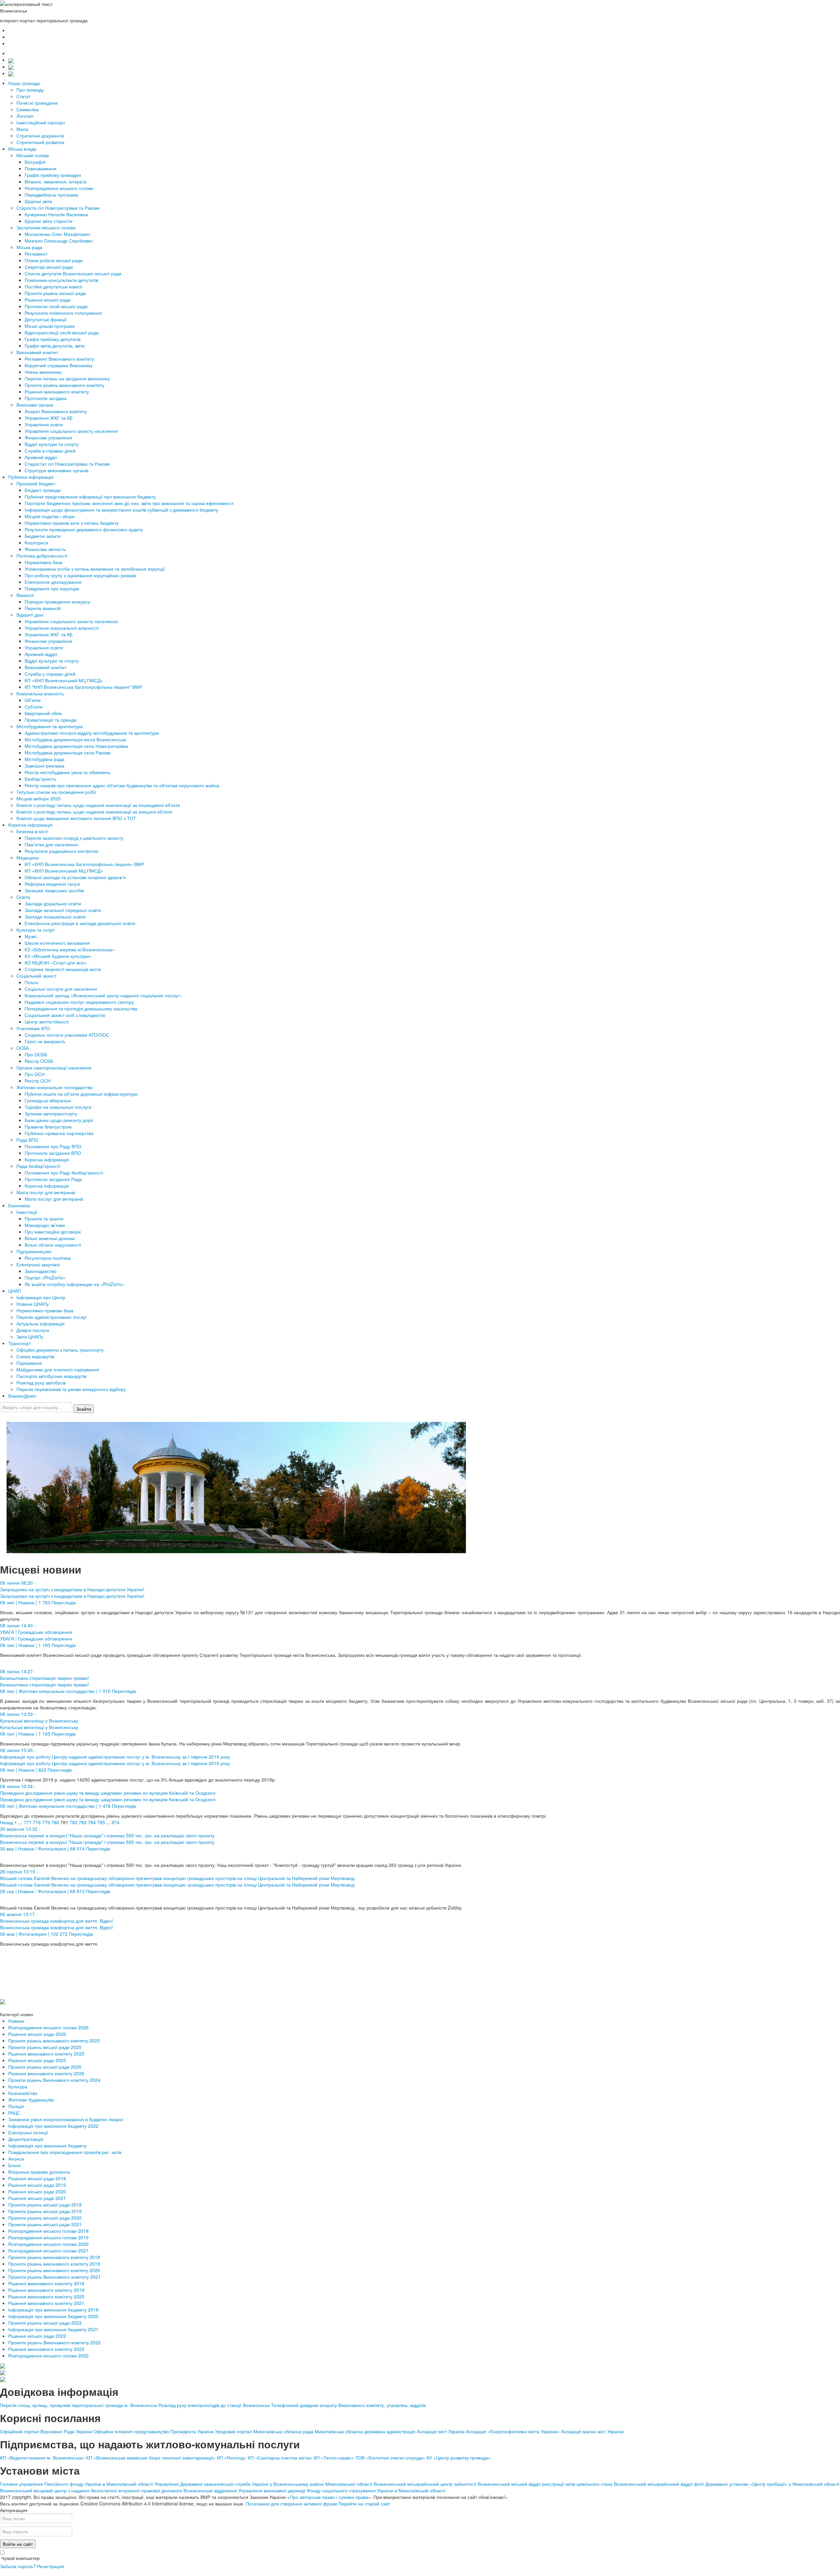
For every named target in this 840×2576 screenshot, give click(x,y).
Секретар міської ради (49, 267)
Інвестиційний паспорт (41, 122)
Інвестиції (27, 1212)
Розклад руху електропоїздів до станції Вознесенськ (214, 2405)
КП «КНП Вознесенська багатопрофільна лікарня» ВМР (84, 864)
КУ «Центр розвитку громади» (459, 2458)
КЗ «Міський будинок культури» (58, 956)
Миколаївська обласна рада (283, 2431)
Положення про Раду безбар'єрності (64, 1172)
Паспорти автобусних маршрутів (51, 1376)
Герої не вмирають (45, 1041)
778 (37, 1822)
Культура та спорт (36, 930)
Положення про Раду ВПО (53, 1146)
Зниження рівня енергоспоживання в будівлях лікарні (66, 2119)
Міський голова (33, 155)
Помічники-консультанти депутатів (61, 280)
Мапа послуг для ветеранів (46, 1192)
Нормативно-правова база (45, 1310)
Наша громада (24, 83)
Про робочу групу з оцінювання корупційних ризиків (80, 575)
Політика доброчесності (42, 556)
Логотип (25, 116)
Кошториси (36, 542)
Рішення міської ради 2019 (37, 2185)
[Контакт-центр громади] (11, 73)
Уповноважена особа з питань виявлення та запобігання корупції (95, 569)
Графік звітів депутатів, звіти (55, 346)
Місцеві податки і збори (50, 516)
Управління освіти (44, 424)
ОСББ (23, 1048)
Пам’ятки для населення (51, 844)
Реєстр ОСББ (39, 1061)
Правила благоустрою (48, 1127)
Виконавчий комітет (37, 352)
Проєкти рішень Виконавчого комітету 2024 (54, 2080)
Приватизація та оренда (51, 720)
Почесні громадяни (37, 103)
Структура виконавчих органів (56, 470)
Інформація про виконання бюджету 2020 (53, 2316)
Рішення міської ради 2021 (37, 2198)
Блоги (14, 2165)
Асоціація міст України (441, 2431)
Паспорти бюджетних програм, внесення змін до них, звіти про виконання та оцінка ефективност (129, 503)
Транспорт (20, 1343)
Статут (23, 96)
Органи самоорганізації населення (54, 1067)
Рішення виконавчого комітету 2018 (46, 2283)
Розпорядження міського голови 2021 (48, 2250)
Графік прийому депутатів (52, 339)
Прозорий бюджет (36, 483)
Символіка (28, 109)
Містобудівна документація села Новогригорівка (76, 746)
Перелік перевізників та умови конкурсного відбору (71, 1389)
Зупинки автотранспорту (51, 1113)
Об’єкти (33, 700)
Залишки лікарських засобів (54, 890)
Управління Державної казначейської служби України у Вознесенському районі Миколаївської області (263, 2484)
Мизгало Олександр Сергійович (59, 241)
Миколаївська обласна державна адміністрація (365, 2431)
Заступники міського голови (46, 227)
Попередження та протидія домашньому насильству (81, 1008)
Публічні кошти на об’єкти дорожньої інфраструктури (81, 1094)
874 (115, 1822)
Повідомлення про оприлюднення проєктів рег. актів (65, 2152)
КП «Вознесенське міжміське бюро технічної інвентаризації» (151, 2458)
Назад (7, 1822)
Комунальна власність (40, 693)
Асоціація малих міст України (592, 2431)
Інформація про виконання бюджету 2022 (53, 2126)
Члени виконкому (43, 372)
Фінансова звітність (45, 549)
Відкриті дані (30, 615)
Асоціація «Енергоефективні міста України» (514, 2431)
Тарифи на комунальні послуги (58, 1107)
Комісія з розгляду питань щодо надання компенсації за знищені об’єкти (94, 812)
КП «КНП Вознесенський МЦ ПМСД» (64, 680)
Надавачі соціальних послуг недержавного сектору (79, 1002)
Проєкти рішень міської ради (55, 293)
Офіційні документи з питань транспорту (60, 1350)
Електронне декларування (53, 582)
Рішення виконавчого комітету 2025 (46, 2054)
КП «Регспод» (232, 2458)
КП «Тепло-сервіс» (334, 2458)
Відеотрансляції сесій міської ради (62, 332)
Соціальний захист (36, 976)
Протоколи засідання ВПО (53, 1153)
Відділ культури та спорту (52, 444)
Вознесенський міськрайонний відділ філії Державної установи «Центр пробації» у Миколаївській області (727, 2484)
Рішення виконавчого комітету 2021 (46, 2303)
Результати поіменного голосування (63, 313)
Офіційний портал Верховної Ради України (46, 2431)
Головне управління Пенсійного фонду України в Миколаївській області (77, 2484)
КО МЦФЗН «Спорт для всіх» (56, 962)
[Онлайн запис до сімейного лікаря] (11, 60)
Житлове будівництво (31, 2100)
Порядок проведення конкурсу (57, 602)
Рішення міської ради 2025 (37, 2060)
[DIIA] (3, 2001)
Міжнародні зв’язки (45, 1225)
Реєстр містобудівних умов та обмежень (68, 772)
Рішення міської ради (48, 300)
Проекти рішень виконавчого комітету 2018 (54, 2257)
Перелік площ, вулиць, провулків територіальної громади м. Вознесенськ (79, 2405)
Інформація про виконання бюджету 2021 (53, 2329)
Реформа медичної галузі (52, 884)
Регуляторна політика (48, 1258)
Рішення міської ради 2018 (37, 2178)
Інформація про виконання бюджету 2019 (53, 2310)
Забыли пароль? (18, 2566)
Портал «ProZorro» (45, 1277)
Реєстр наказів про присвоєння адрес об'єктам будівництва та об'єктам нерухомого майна (122, 785)
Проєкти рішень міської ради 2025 (45, 2047)
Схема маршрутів (35, 1356)
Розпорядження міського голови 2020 (48, 2244)
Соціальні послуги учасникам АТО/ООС (67, 1035)
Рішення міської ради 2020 (37, 2191)
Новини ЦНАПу (33, 1304)
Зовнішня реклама (44, 766)
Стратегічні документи (40, 136)
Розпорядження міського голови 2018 (48, 2231)
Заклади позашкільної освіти (55, 917)
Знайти (84, 1409)
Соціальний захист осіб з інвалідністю (65, 1015)
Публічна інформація (31, 477)
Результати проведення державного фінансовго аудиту (84, 529)
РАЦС (14, 2113)
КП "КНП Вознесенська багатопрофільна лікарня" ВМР (83, 687)
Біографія (35, 162)
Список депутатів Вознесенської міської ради (73, 273)
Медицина (28, 857)
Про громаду (30, 90)
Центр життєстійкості (47, 1022)
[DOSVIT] (3, 2365)
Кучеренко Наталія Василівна (56, 214)
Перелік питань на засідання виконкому (67, 378)
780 (55, 1822)
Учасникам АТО (33, 1028)
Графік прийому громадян (53, 175)
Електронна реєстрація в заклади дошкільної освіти (80, 923)
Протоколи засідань (46, 398)
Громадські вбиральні (48, 1100)
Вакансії (25, 595)
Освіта (23, 897)
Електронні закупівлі (38, 1264)
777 (28, 1822)
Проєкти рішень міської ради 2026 (45, 2067)
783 (83, 1822)
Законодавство (41, 1271)
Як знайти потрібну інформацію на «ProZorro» (74, 1284)
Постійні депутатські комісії (53, 286)
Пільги (31, 982)
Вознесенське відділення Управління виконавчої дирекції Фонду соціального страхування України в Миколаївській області (314, 2490)
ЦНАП (15, 1291)
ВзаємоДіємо (22, 1396)
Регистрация (51, 2566)
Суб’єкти (34, 707)
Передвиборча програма (51, 195)
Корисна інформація (30, 825)
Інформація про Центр (41, 1297)
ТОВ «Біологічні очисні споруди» (390, 2458)
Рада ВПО (27, 1140)
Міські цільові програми (50, 326)
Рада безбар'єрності (38, 1166)
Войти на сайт (18, 2544)
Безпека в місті (32, 831)
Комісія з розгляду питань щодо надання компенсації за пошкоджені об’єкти (98, 805)
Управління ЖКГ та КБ (49, 418)
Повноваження (41, 168)
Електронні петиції (28, 2132)
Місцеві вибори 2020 (39, 798)
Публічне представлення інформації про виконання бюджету (90, 496)
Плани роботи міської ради (54, 260)
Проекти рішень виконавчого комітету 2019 (54, 2264)
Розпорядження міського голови (59, 188)
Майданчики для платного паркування (58, 1369)
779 (46, 1822)
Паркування (29, 1363)
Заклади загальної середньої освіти (63, 910)
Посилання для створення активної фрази (291, 2503)
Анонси (16, 2159)
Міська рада (29, 247)
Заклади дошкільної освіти (53, 903)
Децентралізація (26, 2139)
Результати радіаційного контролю (62, 851)
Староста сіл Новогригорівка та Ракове (58, 208)
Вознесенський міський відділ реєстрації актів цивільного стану (545, 2484)
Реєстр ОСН (38, 1081)
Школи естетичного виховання (57, 943)
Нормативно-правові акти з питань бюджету (72, 523)
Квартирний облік (43, 713)
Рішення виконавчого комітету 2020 (46, 2296)
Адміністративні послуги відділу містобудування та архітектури (92, 733)
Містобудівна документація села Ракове (68, 752)
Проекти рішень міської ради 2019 (45, 2211)
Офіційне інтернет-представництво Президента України (154, 2431)
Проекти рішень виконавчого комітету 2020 (54, 2270)
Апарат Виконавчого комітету (56, 411)
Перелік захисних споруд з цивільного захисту (74, 838)
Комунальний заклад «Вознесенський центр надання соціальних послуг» (103, 995)
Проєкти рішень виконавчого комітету (64, 385)
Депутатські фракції (46, 319)
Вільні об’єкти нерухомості (53, 1245)
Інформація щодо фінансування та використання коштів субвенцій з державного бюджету (121, 510)
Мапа (22, 129)
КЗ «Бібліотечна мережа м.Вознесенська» (70, 949)
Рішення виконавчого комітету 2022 (46, 2349)
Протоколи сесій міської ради (56, 306)
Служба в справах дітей (50, 451)
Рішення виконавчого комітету (57, 391)
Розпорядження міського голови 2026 (48, 2027)
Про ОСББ (36, 1054)
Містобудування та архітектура (50, 726)
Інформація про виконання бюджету (47, 2145)
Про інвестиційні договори (53, 1232)
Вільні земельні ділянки (50, 1238)
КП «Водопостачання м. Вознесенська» (42, 2458)
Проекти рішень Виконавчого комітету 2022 (54, 2342)
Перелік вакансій (43, 608)
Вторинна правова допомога (39, 2172)
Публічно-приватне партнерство (59, 1133)
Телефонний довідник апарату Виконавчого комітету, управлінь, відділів (348, 2405)
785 (101, 1822)
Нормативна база (43, 562)
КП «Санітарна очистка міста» (280, 2458)
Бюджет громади (43, 490)
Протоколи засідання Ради (53, 1179)
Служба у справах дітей (50, 674)
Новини (16, 2021)
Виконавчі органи (35, 405)
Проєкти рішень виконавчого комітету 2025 (54, 2040)
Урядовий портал (233, 2431)
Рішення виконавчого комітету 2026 (46, 2073)
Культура (18, 2086)
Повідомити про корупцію (52, 588)
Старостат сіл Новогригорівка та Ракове (67, 464)
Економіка (19, 1205)
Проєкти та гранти (44, 1218)
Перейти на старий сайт (364, 2503)
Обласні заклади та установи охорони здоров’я (75, 877)
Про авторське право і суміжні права (329, 2497)
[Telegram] (11, 67)
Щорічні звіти (38, 201)
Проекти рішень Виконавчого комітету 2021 (54, 2277)
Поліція (16, 2106)
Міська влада (22, 149)
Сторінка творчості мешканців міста (63, 969)
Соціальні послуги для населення (61, 989)
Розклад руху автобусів (41, 1383)
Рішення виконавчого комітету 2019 (46, 2290)
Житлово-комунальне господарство (55, 1087)
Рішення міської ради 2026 (37, 2034)
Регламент (36, 254)
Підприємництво (34, 1251)
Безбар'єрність (40, 779)
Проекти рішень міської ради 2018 (45, 2205)
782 (73, 1822)
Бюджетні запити (43, 536)
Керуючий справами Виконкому (59, 365)
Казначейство (23, 2093)
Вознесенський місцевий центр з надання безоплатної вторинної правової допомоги (91, 2490)
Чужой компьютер (20, 2558)
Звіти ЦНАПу (30, 1337)
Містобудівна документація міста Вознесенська (75, 739)
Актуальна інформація (41, 1323)
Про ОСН (35, 1074)
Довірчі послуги (33, 1330)
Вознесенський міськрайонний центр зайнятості (425, 2484)
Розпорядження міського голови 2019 (48, 2237)
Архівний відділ (41, 457)
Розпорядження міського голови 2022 (48, 2355)
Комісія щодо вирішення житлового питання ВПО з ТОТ (76, 818)
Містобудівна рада (44, 759)
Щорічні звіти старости (49, 221)
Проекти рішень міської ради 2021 (45, 2224)
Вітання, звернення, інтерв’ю (56, 181)
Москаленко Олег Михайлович (57, 234)
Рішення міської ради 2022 (37, 2336)
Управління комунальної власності (62, 628)
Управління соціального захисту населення (71, 431)
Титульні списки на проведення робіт (56, 792)
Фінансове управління (48, 437)
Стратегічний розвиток (40, 142)
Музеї (31, 936)
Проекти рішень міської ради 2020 (45, 2218)
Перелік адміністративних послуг (52, 1317)
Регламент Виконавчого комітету (59, 359)
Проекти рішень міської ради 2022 (45, 2323)
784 (92, 1822)
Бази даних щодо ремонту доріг (59, 1120)
